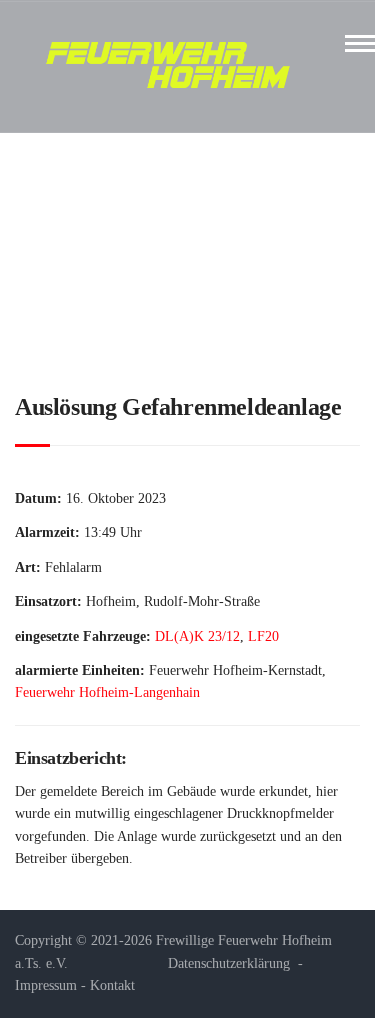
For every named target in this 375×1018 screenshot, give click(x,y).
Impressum (46, 985)
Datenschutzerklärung (229, 963)
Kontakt (112, 985)
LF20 (263, 636)
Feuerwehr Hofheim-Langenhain (107, 692)
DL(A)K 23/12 (197, 636)
